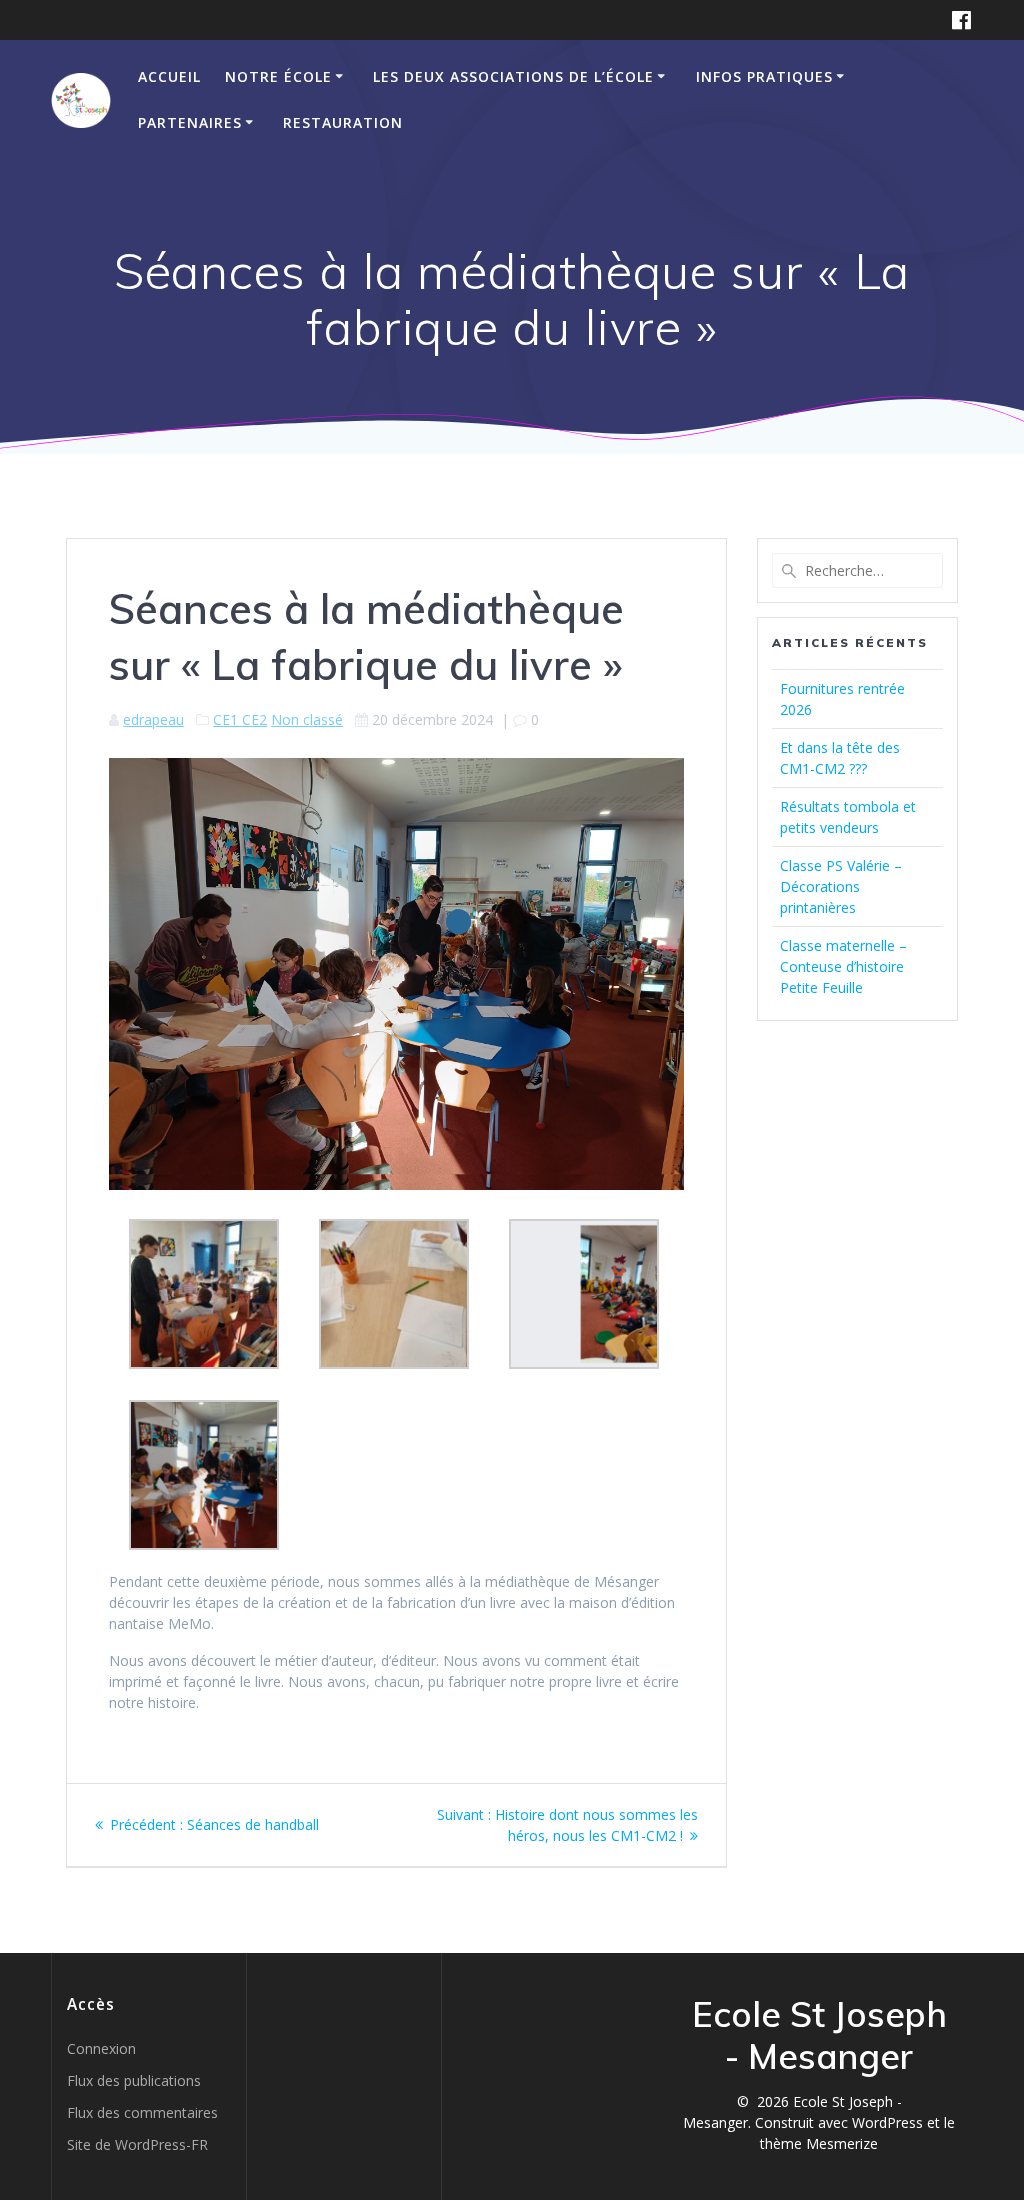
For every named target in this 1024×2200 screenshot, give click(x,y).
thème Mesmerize (819, 2143)
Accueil (169, 76)
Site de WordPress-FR (137, 2144)
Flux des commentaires (142, 2112)
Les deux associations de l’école (513, 76)
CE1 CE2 (240, 719)
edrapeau (153, 719)
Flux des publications (134, 2080)
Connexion (101, 2048)
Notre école (278, 76)
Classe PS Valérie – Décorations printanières (841, 886)
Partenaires (190, 122)
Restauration (343, 122)
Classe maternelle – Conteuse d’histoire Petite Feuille (843, 966)
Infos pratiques (764, 76)
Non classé (307, 719)
